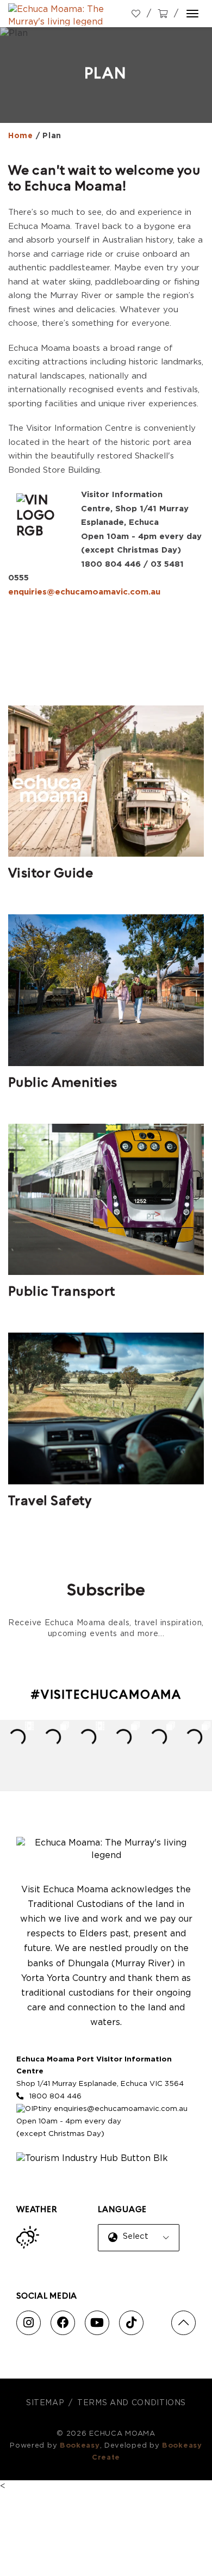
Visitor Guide (51, 874)
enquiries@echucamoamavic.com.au (84, 592)
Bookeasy (80, 2446)
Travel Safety (50, 1502)
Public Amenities (63, 1083)
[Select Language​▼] (141, 2246)
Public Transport (62, 1292)
